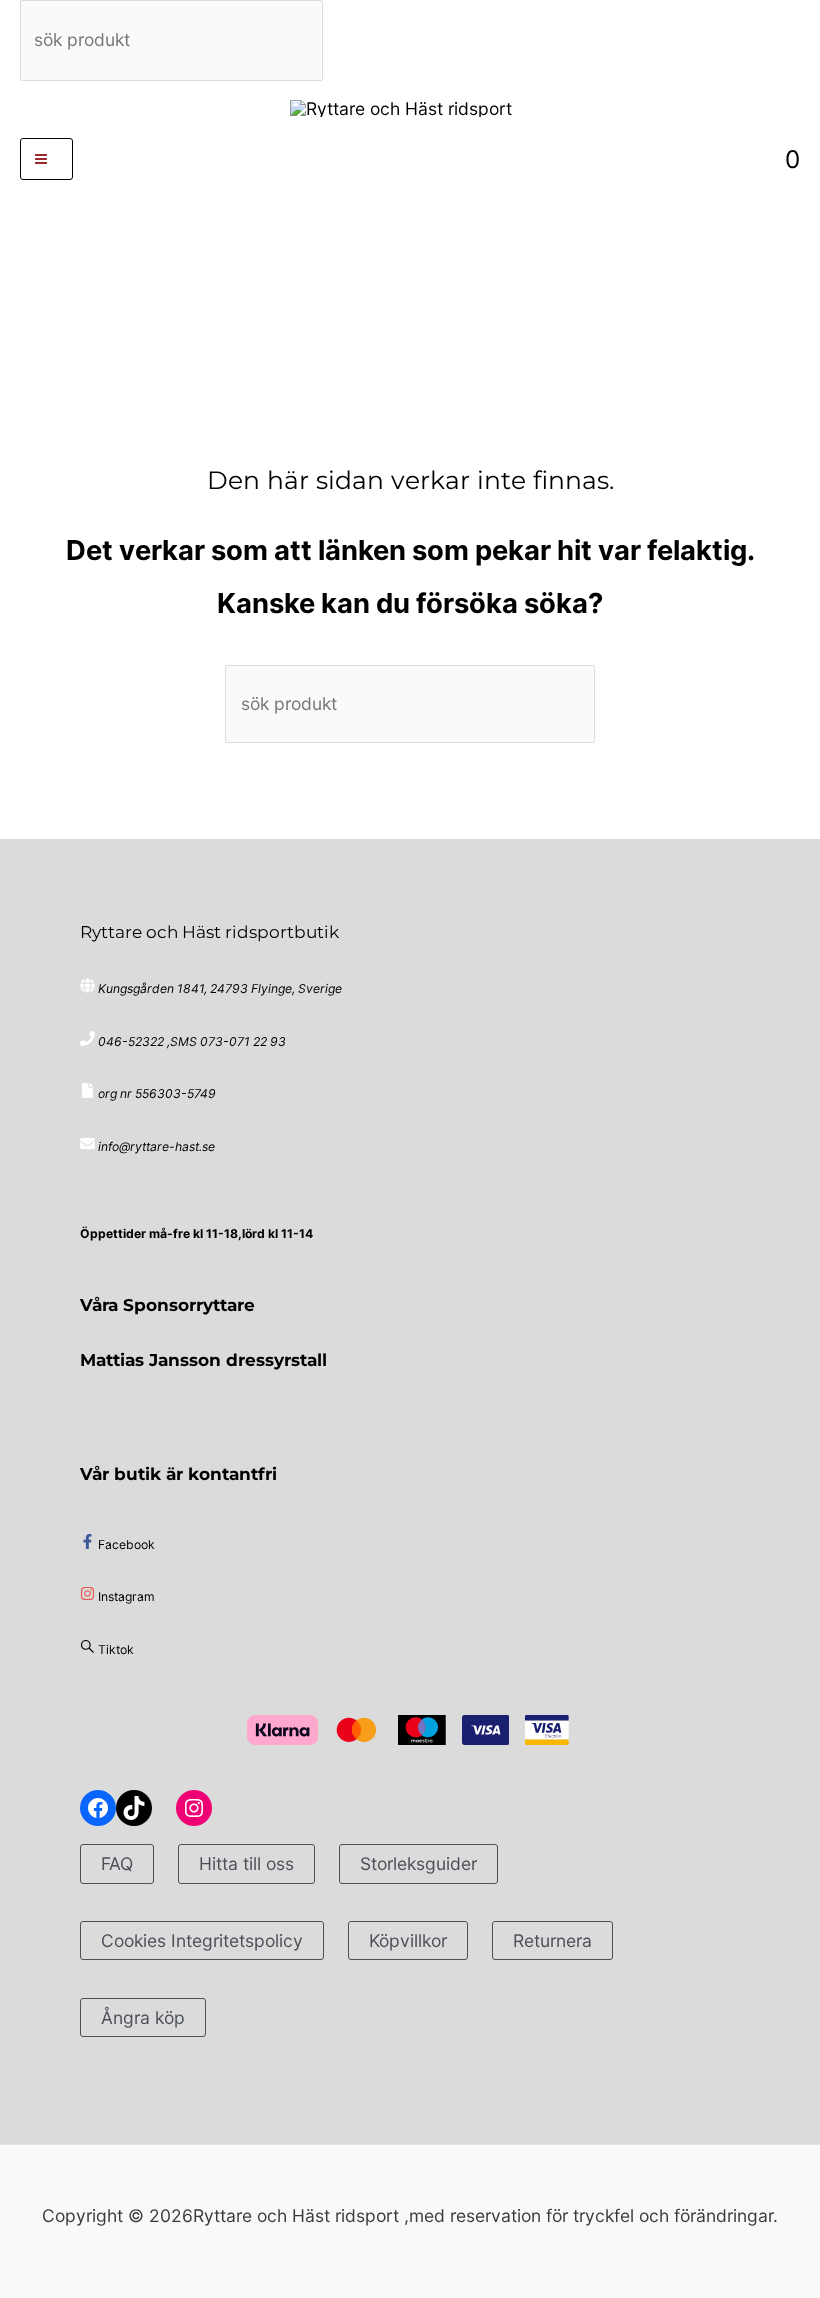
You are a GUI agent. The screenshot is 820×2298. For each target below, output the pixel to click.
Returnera (552, 1940)
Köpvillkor (408, 1940)
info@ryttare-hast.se (156, 1146)
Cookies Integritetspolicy (202, 1940)
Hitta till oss (246, 1863)
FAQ (117, 1863)
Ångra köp (143, 2017)
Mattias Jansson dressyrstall (203, 1359)
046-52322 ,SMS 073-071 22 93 (192, 1041)
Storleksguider (418, 1863)
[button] (410, 159)
